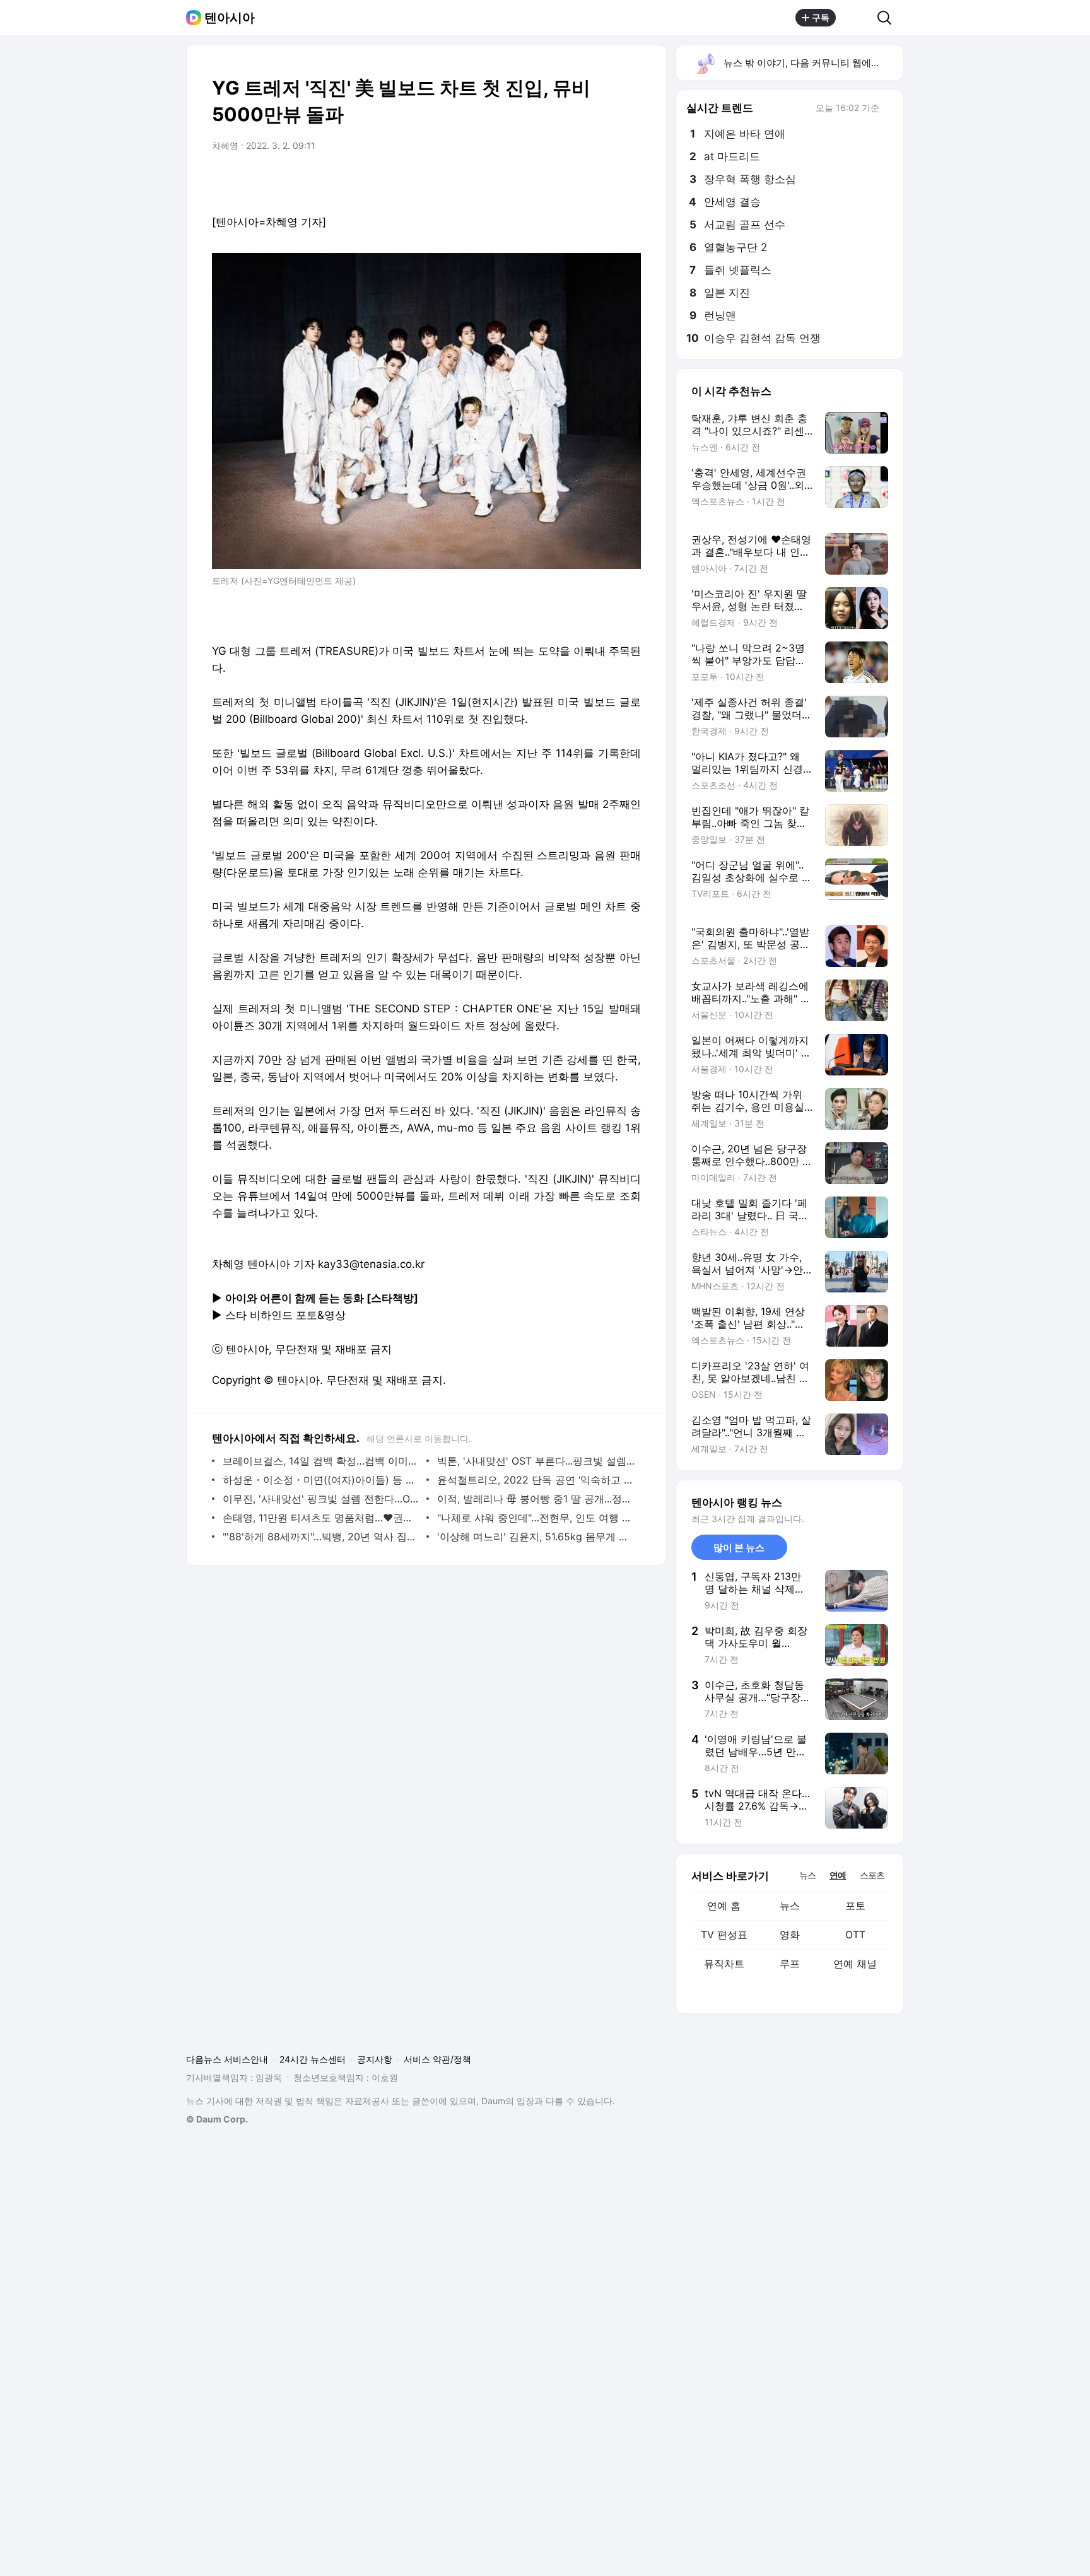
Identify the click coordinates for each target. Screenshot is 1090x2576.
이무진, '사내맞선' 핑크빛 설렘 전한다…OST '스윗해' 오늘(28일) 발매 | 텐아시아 (321, 1499)
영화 (790, 1935)
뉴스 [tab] (807, 1875)
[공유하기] (857, 18)
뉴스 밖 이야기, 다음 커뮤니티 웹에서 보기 (813, 63)
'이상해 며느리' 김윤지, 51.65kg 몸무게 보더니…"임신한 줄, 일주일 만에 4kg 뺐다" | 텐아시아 (536, 1537)
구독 (821, 17)
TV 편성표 (724, 1935)
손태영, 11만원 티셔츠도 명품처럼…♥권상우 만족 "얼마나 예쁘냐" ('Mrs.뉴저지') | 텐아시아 (321, 1518)
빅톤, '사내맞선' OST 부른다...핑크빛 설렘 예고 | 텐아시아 (536, 1461)
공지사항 (375, 2059)
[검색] (888, 18)
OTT (855, 1935)
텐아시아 (230, 18)
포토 (855, 1906)
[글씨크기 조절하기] (603, 181)
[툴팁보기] (888, 109)
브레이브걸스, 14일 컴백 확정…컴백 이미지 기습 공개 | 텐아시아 (321, 1461)
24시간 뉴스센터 (313, 2059)
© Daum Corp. (217, 2119)
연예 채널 (855, 1964)
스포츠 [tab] (872, 1875)
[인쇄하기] (628, 181)
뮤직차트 (724, 1964)
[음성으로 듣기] (553, 181)
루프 (790, 1964)
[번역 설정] (578, 181)
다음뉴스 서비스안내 (227, 2059)
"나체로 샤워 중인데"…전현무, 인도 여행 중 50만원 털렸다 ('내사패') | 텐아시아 (536, 1518)
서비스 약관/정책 (437, 2059)
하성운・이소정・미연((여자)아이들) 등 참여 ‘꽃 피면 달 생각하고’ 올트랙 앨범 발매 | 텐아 (321, 1480)
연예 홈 (724, 1906)
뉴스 (790, 1906)
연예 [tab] (838, 1875)
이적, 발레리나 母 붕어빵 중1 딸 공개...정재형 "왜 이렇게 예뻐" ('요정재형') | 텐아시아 (536, 1499)
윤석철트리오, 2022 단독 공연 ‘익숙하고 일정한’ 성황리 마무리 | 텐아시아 (536, 1480)
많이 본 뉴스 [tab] (739, 1548)
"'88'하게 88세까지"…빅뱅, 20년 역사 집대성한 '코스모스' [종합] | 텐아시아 (321, 1537)
